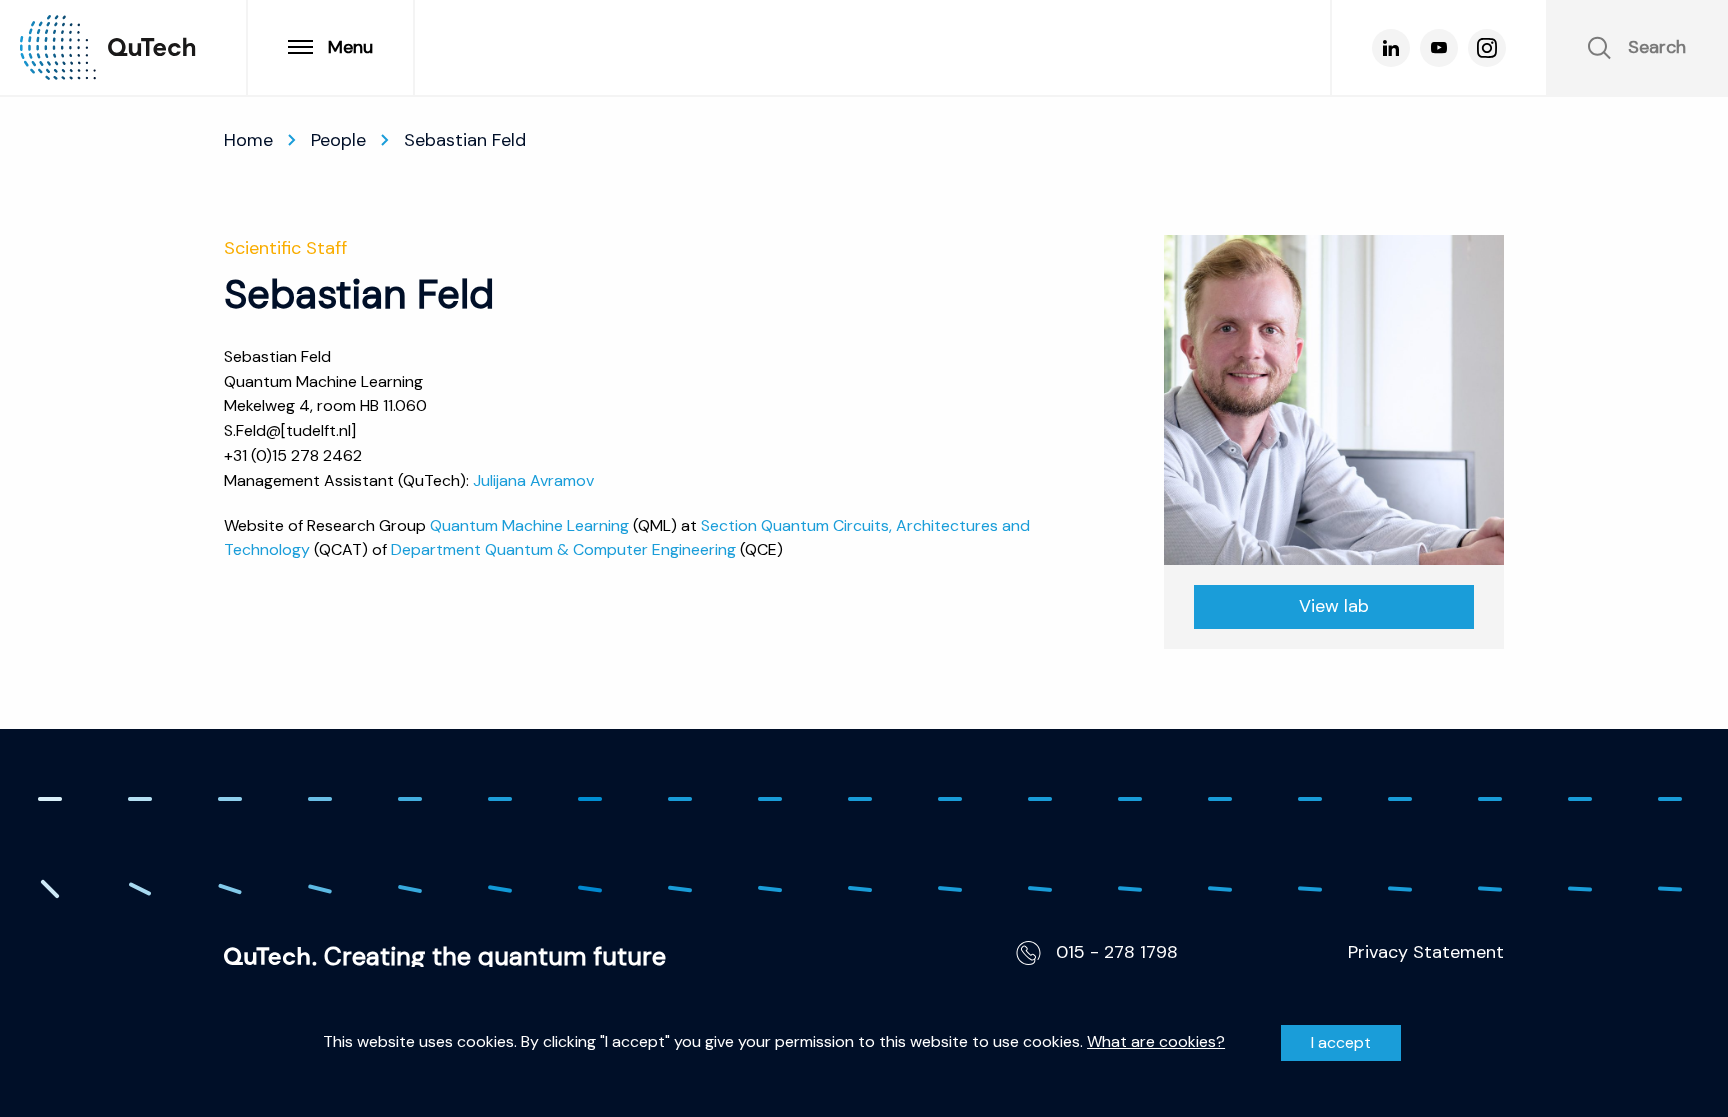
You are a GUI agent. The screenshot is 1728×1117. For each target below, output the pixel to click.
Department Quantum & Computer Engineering (563, 549)
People (338, 140)
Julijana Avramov (533, 480)
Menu (350, 47)
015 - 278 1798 (1117, 952)
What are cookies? (1156, 1042)
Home (248, 140)
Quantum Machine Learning (529, 525)
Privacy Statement (1426, 952)
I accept (1341, 1042)
